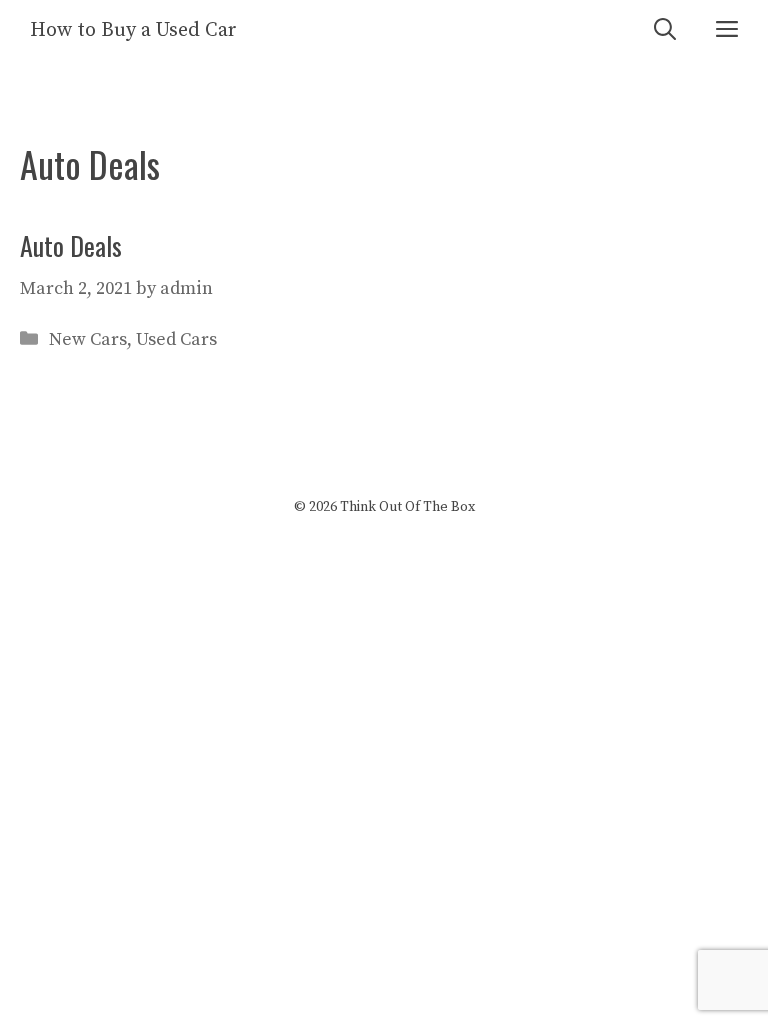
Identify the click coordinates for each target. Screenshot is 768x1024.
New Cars (88, 339)
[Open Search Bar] (665, 30)
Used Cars (176, 339)
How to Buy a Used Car (133, 30)
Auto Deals (71, 245)
